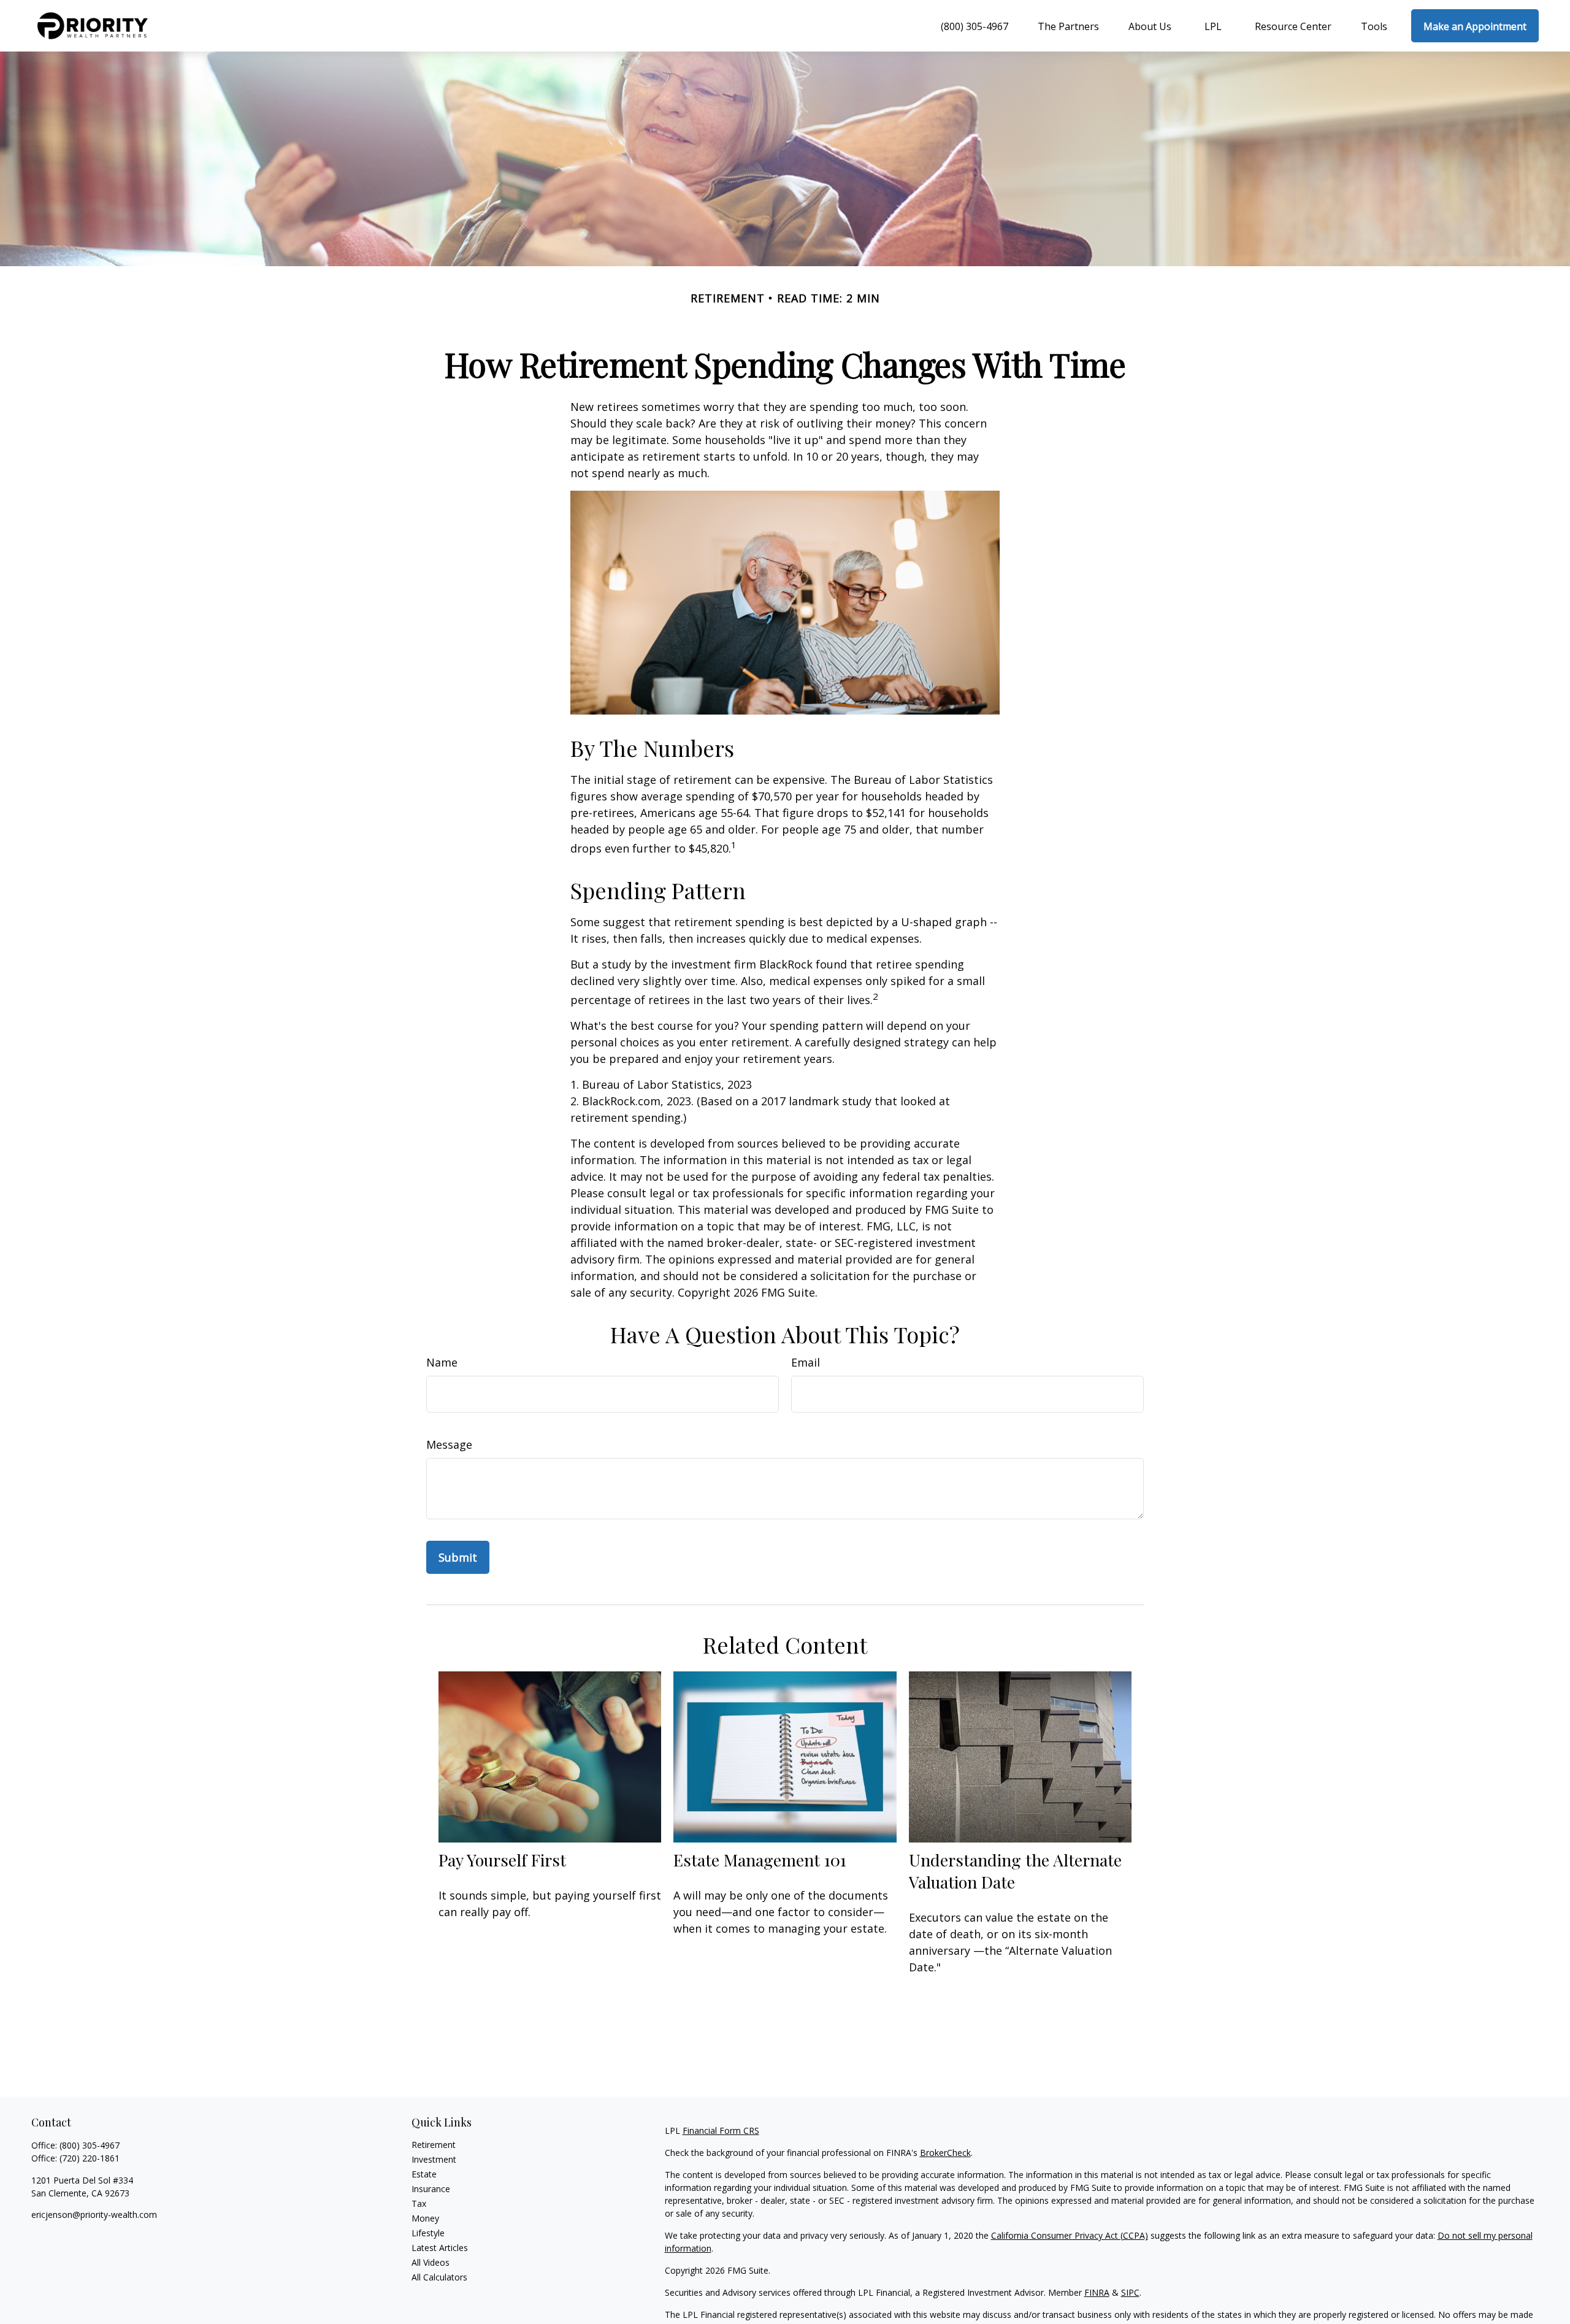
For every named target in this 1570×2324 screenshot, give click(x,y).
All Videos (431, 2262)
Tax (419, 2203)
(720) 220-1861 (90, 2158)
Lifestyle (428, 2233)
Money (425, 2218)
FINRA (1097, 2292)
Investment (434, 2159)
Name (442, 1362)
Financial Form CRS (721, 2130)
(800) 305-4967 (90, 2145)
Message (449, 1444)
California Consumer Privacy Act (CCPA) (1070, 2235)
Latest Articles (440, 2248)
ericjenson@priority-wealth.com (94, 2215)
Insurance (431, 2189)
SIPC (1130, 2292)
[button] (973, 26)
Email (806, 1362)
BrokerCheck (945, 2153)
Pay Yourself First (502, 1860)
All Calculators (439, 2277)
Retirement (434, 2145)
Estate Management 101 (760, 1860)
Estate (424, 2174)
